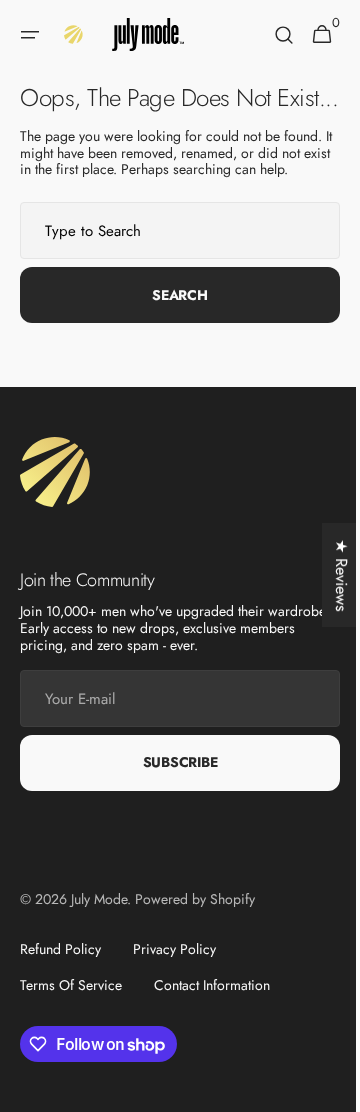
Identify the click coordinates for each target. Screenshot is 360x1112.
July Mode (99, 925)
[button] (30, 35)
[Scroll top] (321, 1088)
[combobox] (172, 257)
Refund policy (60, 976)
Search (172, 321)
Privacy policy (174, 976)
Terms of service (71, 1011)
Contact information (212, 1011)
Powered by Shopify (195, 925)
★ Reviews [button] (326, 575)
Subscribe (172, 789)
